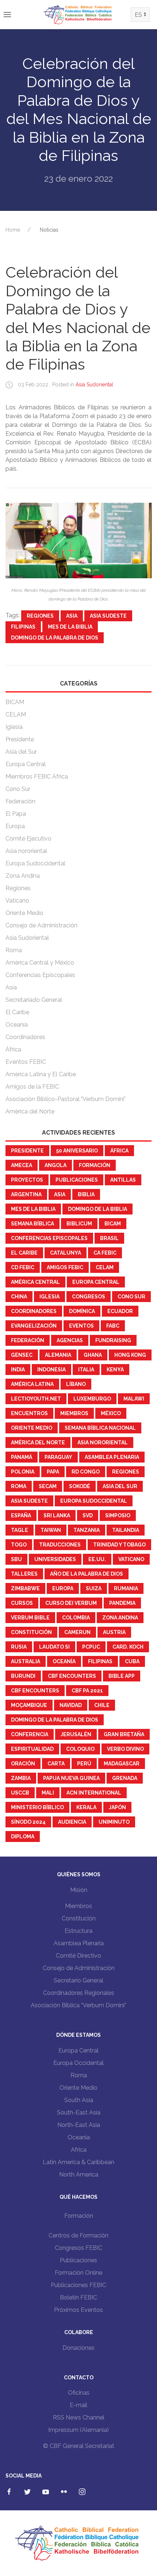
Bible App (122, 1676)
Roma (14, 950)
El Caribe (17, 1012)
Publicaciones (77, 1180)
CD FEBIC (23, 1267)
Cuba (132, 1661)
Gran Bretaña (124, 1734)
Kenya (115, 1370)
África (13, 1049)
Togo (19, 1545)
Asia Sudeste (108, 616)
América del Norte (30, 1111)
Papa (53, 1472)
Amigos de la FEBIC (32, 1087)
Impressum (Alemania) (78, 2430)
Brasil (109, 1238)
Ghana (93, 1355)
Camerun (77, 1632)
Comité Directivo (78, 1956)
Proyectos (27, 1180)
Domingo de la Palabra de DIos (55, 638)
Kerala (86, 1807)
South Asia (79, 2100)
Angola (55, 1165)
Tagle (20, 1530)
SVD (88, 1515)
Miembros (74, 1413)
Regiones (40, 616)
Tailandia (126, 1530)
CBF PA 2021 (87, 1691)
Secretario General (78, 1980)
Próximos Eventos (78, 2310)
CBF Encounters (72, 1676)
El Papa (16, 814)
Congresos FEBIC (78, 2248)
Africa (79, 2150)
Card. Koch (128, 1647)
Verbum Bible (30, 1618)
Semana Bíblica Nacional (100, 1428)
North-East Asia (79, 2125)
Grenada (125, 1778)
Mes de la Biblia (70, 627)
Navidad (71, 1705)
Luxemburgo (92, 1399)
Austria (114, 1632)
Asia (72, 616)
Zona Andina (23, 876)
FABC (113, 1326)
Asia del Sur (21, 752)
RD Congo (86, 1472)
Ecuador (120, 1311)
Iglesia (14, 727)
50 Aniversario (77, 1151)
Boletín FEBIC (78, 2297)
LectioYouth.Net (36, 1399)
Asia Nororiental (103, 1443)
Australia (26, 1661)
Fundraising (113, 1340)
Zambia (21, 1778)
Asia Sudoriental (94, 385)
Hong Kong (130, 1355)
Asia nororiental (26, 851)
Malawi (134, 1399)
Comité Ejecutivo (28, 839)
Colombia (76, 1618)
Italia (86, 1370)
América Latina (32, 1384)
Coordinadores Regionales (79, 1993)
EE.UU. (97, 1559)
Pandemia (122, 1603)
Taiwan (51, 1530)
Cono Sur (18, 789)
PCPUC (91, 1647)
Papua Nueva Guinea (71, 1778)
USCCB (20, 1793)
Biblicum (79, 1224)
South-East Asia (79, 2112)
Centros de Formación (78, 2235)
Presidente (20, 739)
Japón (117, 1807)
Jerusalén (76, 1734)
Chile (102, 1705)
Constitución (31, 1632)
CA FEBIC (105, 1253)
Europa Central (26, 764)
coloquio (80, 1749)
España (21, 1515)
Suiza (94, 1588)
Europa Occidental (78, 2063)
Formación (95, 1165)
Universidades (55, 1559)
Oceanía (17, 1025)
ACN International (94, 1793)
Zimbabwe (25, 1588)
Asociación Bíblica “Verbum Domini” (78, 2005)
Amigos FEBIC (65, 1267)
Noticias (49, 230)
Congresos (89, 1297)
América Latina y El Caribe (41, 1074)
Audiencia (72, 1822)
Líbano (76, 1384)
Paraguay (58, 1457)
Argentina (26, 1194)
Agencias (70, 1340)
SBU (16, 1559)
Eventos (81, 1326)
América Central (35, 1282)
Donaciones (78, 2348)
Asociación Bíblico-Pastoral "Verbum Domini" (66, 1099)
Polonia (23, 1472)
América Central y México (40, 963)
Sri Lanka (57, 1515)
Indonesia (51, 1370)
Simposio (118, 1515)
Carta (56, 1764)
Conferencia (30, 1734)
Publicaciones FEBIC (78, 2285)
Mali (48, 1793)
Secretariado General (34, 1000)
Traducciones (60, 1545)
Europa (15, 826)
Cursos (22, 1603)
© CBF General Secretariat (79, 2446)
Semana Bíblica (32, 1224)
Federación (20, 801)
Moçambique (29, 1705)
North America (79, 2175)
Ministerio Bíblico (37, 1807)
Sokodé (80, 1486)
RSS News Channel (79, 2417)
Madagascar (122, 1764)
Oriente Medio (24, 913)
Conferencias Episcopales (40, 975)
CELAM (16, 715)
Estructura (78, 1931)
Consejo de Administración (41, 925)
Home (13, 230)
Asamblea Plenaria (112, 1457)
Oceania (79, 2137)
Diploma (23, 1837)
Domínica (82, 1311)
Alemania (58, 1355)
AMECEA (22, 1165)
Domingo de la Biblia (97, 1209)
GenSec (22, 1355)
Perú (84, 1764)
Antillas (123, 1180)
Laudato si (54, 1647)
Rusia (19, 1647)
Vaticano (17, 901)
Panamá (22, 1457)
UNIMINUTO (114, 1822)
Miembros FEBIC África (37, 777)
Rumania (126, 1588)
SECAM (48, 1486)
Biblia (86, 1194)
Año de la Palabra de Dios (87, 1574)
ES (138, 15)
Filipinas (23, 627)
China (19, 1297)
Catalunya (66, 1253)
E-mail (78, 2405)
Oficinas (79, 2393)
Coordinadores (25, 1037)
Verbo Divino (125, 1749)
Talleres (24, 1574)
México (111, 1413)
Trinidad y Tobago (119, 1545)
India (18, 1370)
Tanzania (87, 1530)
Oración (23, 1764)
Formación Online (78, 2273)
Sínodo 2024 (28, 1822)
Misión (79, 1890)
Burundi (23, 1676)
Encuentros (29, 1413)
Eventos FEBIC (26, 1062)
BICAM (15, 702)
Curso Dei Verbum (71, 1603)
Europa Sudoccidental (35, 863)
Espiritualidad (32, 1749)
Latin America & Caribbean (78, 2162)
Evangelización (34, 1326)
